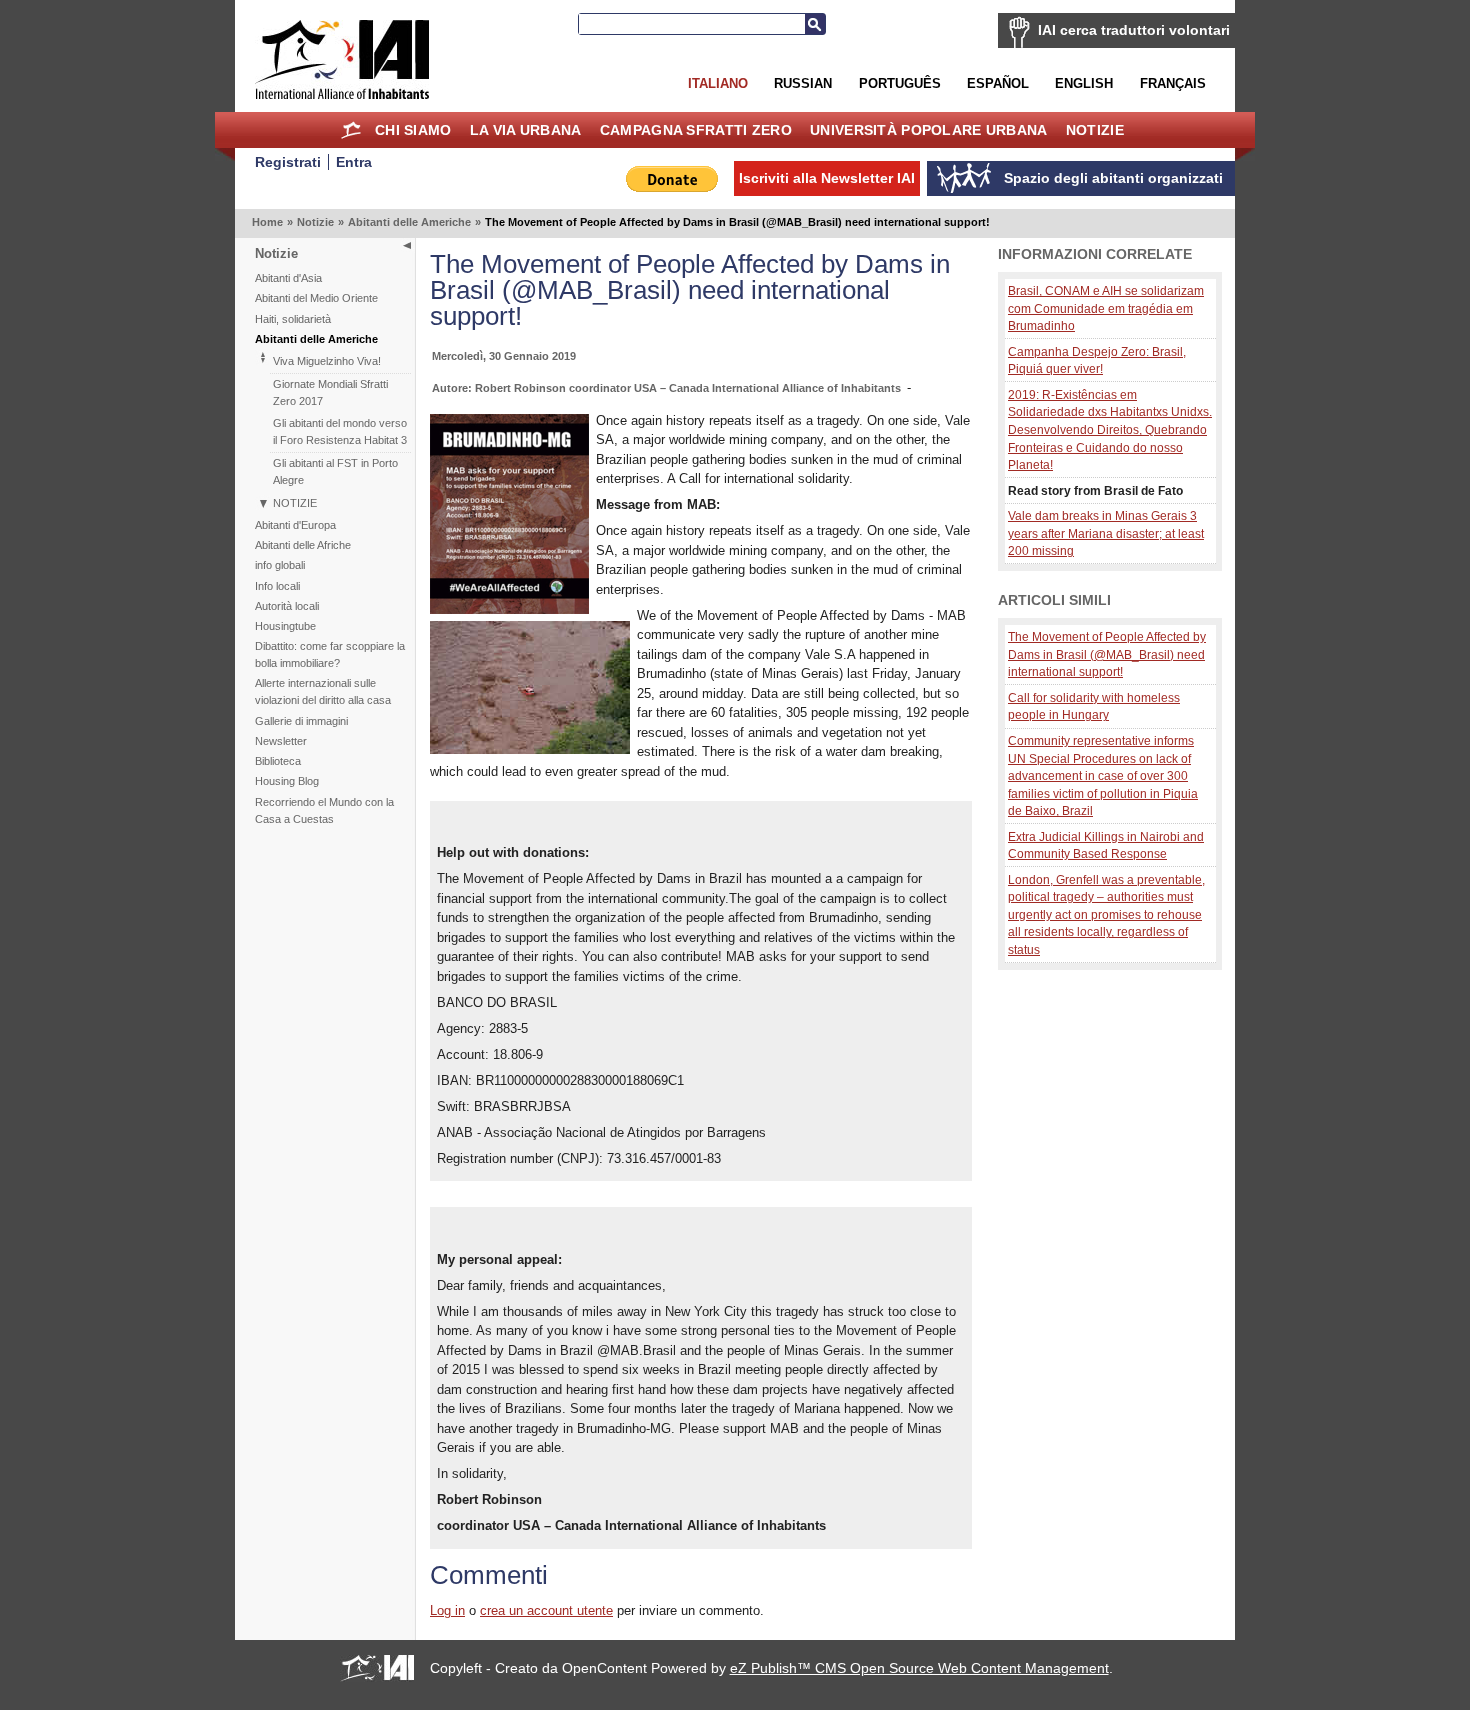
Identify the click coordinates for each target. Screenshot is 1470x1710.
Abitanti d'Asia (288, 278)
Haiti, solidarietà (293, 319)
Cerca (815, 24)
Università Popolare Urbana (928, 130)
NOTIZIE (295, 503)
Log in (447, 1610)
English (1084, 83)
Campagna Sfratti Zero (696, 130)
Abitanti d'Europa (295, 525)
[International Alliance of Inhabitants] (342, 59)
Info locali (277, 586)
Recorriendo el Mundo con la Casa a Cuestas (324, 810)
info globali (280, 565)
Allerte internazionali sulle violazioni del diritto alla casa (323, 691)
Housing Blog (287, 781)
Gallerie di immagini (301, 721)
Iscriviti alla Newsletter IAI (827, 178)
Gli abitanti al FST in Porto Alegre (335, 471)
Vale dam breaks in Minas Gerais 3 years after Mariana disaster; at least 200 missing (1106, 533)
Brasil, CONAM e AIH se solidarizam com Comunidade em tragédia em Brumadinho (1106, 308)
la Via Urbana (526, 130)
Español (998, 83)
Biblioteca (278, 761)
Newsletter (281, 741)
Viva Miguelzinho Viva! (327, 361)
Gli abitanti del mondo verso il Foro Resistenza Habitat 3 (340, 431)
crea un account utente (546, 1610)
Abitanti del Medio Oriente (316, 298)
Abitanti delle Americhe (409, 222)
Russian (803, 83)
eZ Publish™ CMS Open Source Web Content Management (919, 1668)
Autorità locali (287, 606)
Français (1173, 83)
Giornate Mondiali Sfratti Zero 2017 (330, 392)
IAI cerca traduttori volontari (1134, 30)
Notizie (1095, 130)
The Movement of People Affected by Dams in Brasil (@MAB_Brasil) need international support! (1107, 654)
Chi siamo (413, 130)
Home (351, 130)
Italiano (718, 83)
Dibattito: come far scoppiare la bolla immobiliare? (330, 654)
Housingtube (285, 626)
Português (900, 83)
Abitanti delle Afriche (303, 545)
